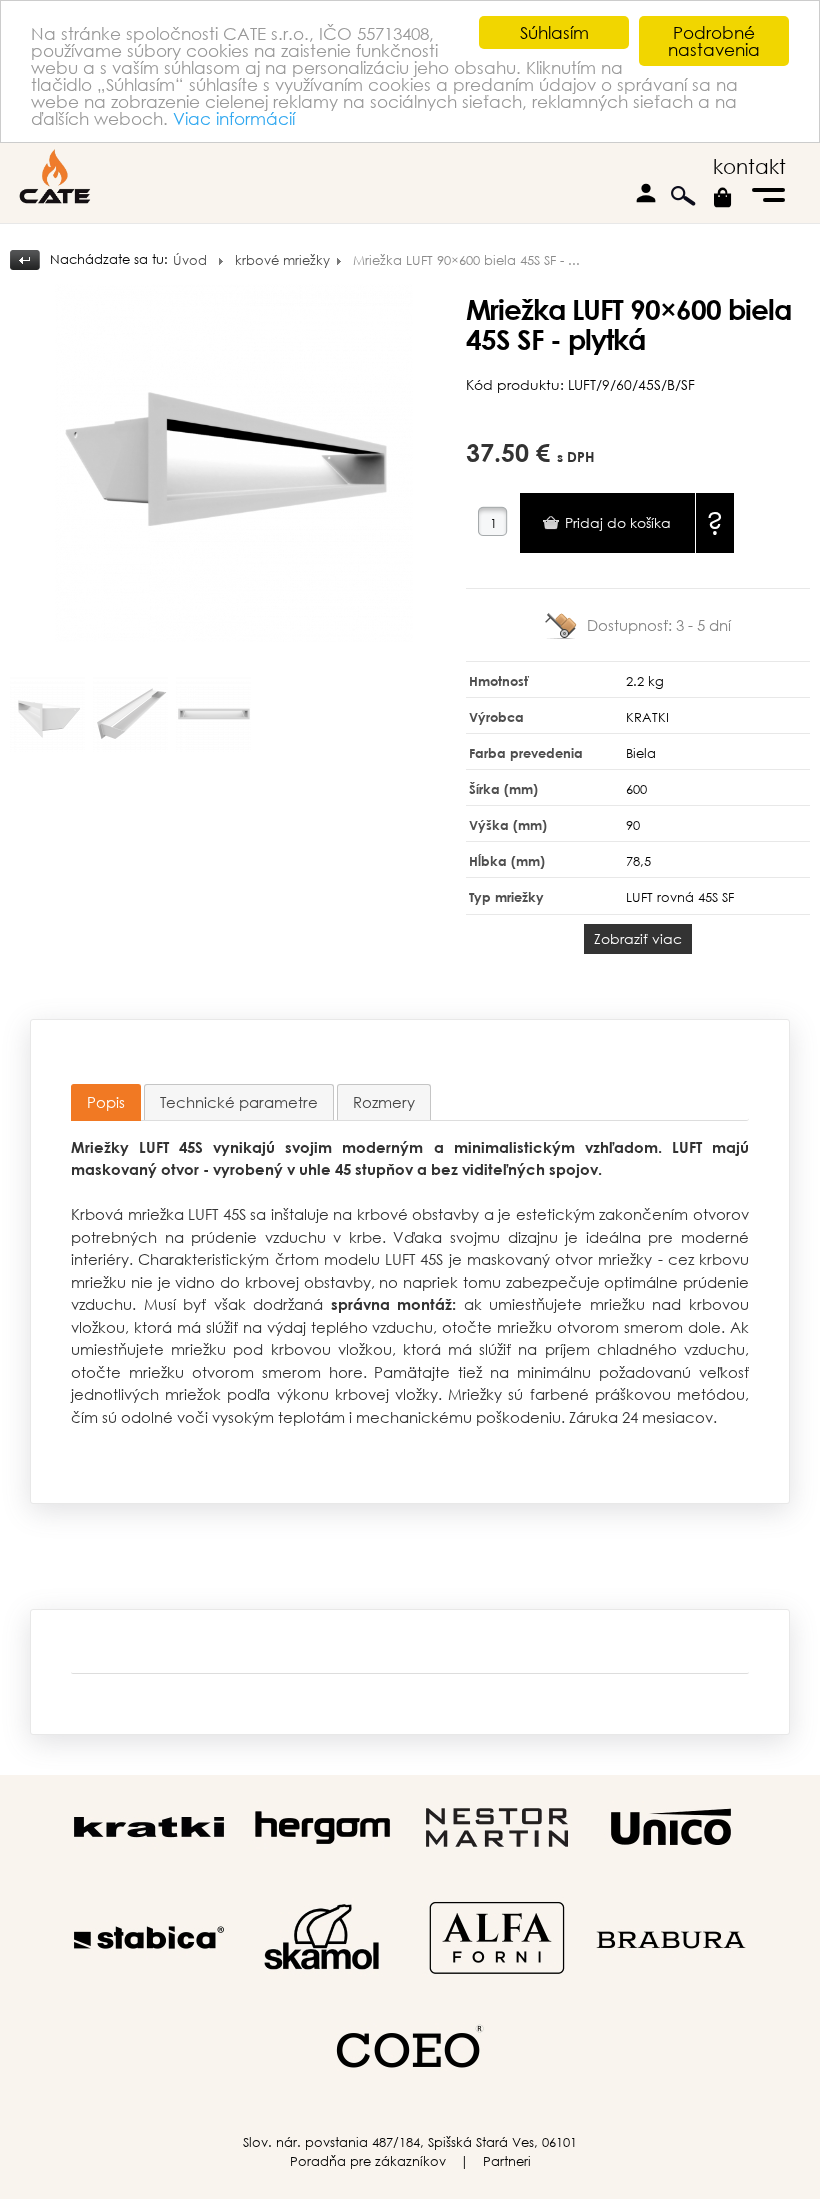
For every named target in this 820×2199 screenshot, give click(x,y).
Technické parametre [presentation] (239, 1102)
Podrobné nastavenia (714, 41)
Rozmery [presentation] (384, 1102)
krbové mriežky (282, 260)
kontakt (749, 166)
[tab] (106, 1102)
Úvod (190, 260)
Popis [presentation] (106, 1102)
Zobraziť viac (638, 938)
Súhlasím (554, 32)
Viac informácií (234, 118)
